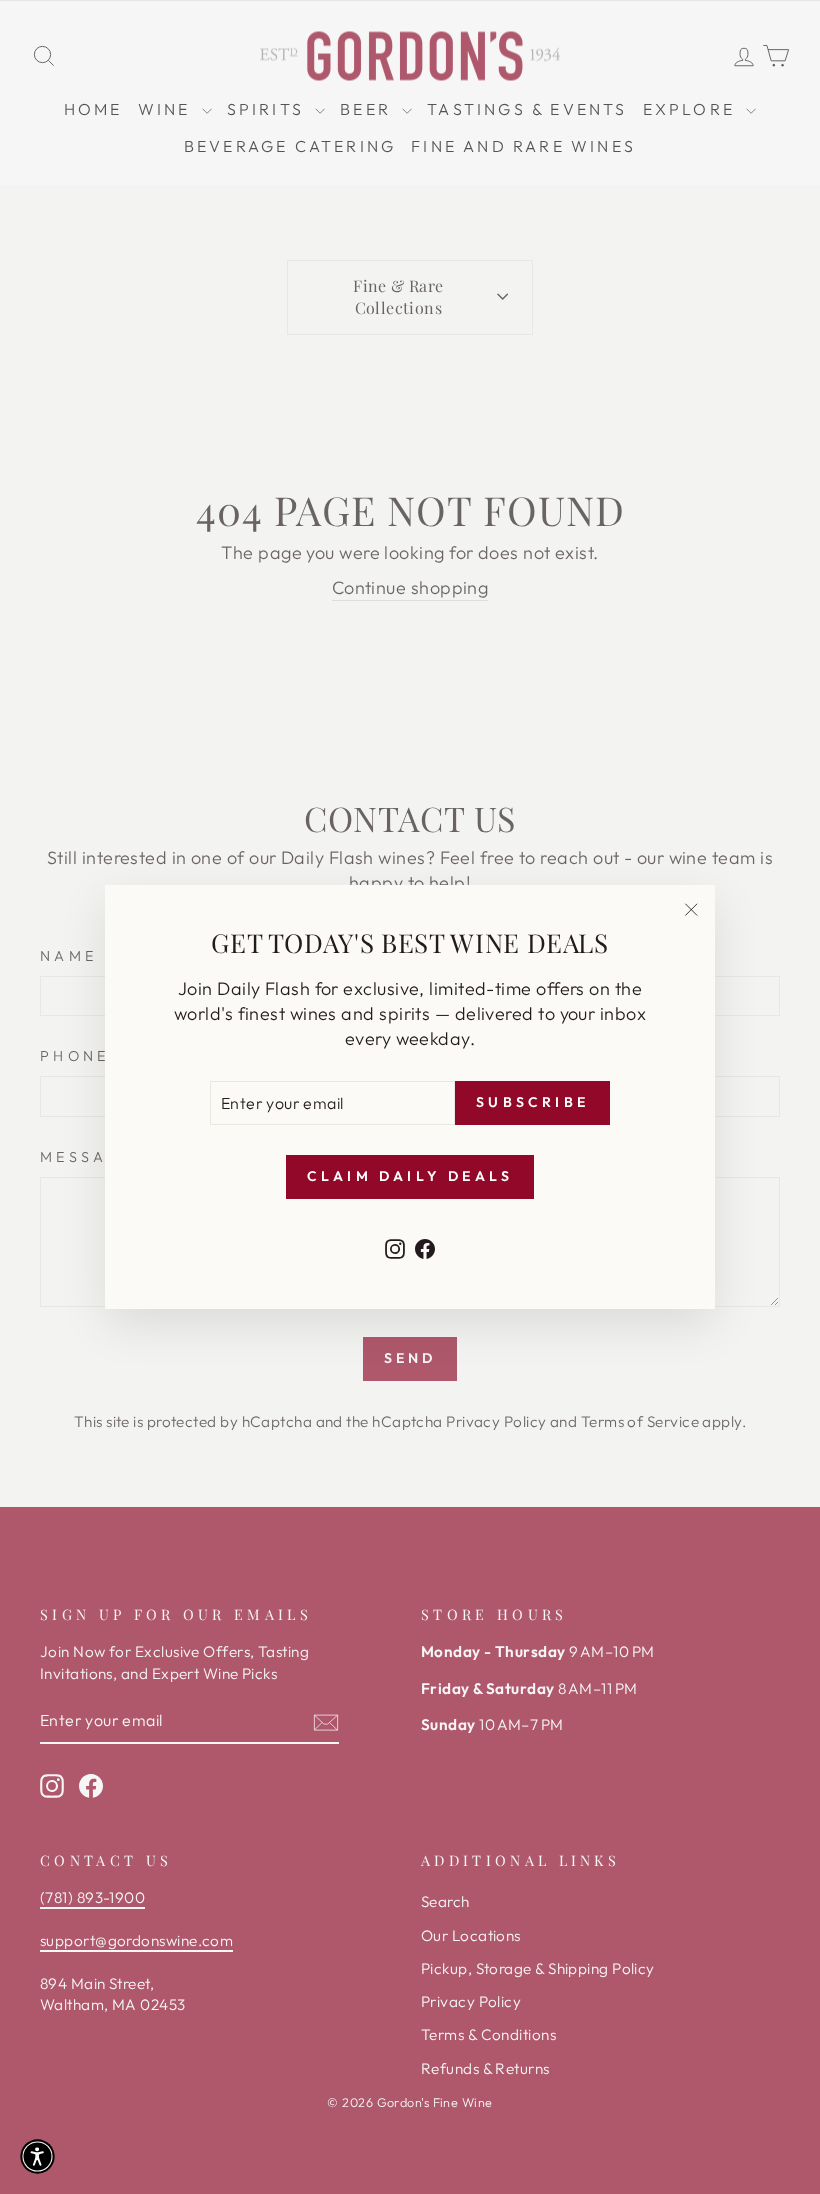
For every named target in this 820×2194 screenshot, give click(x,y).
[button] (37, 2156)
